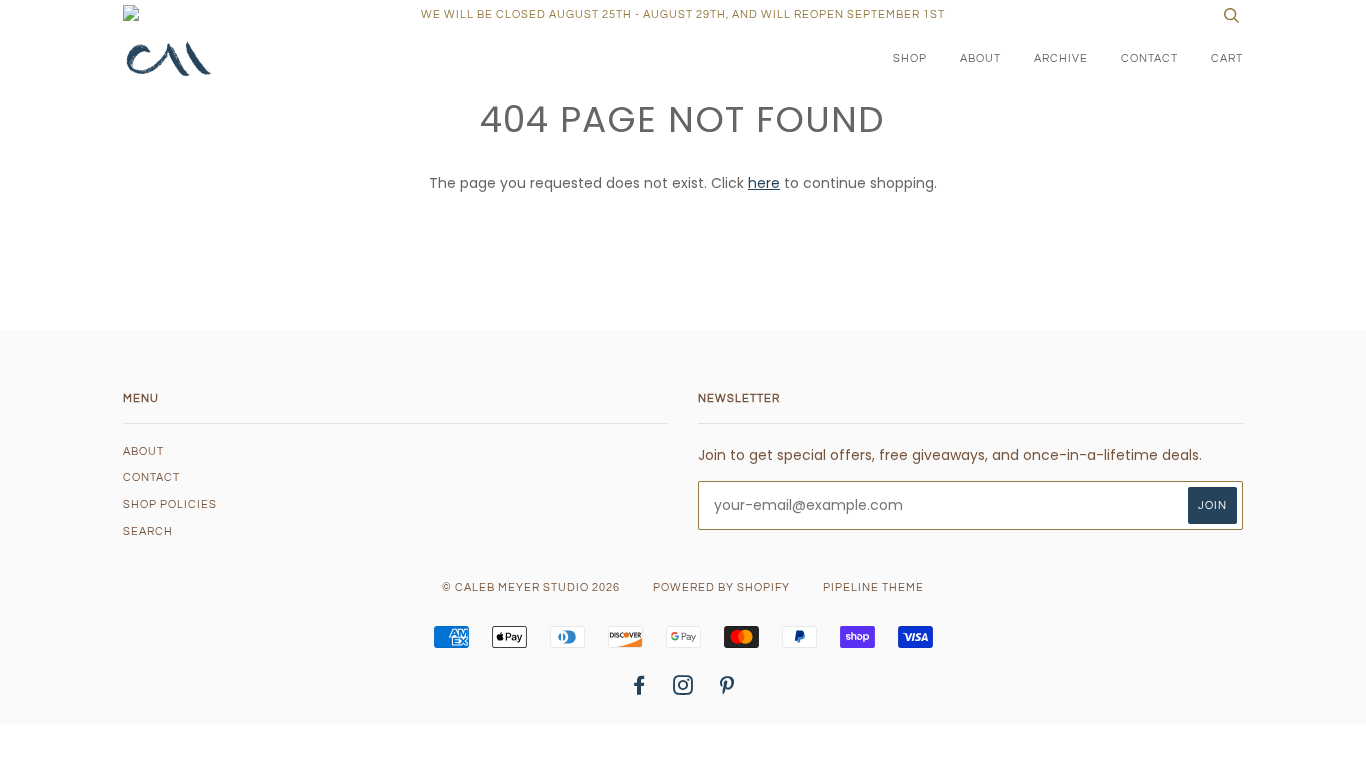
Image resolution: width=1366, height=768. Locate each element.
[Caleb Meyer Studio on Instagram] (683, 689)
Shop (910, 58)
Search (148, 531)
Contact (1149, 58)
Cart (1227, 58)
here (764, 183)
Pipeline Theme (873, 587)
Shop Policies (170, 504)
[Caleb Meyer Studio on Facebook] (639, 689)
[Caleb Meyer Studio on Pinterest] (727, 689)
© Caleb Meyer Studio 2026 (531, 587)
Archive (1061, 58)
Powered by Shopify (721, 587)
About (980, 58)
